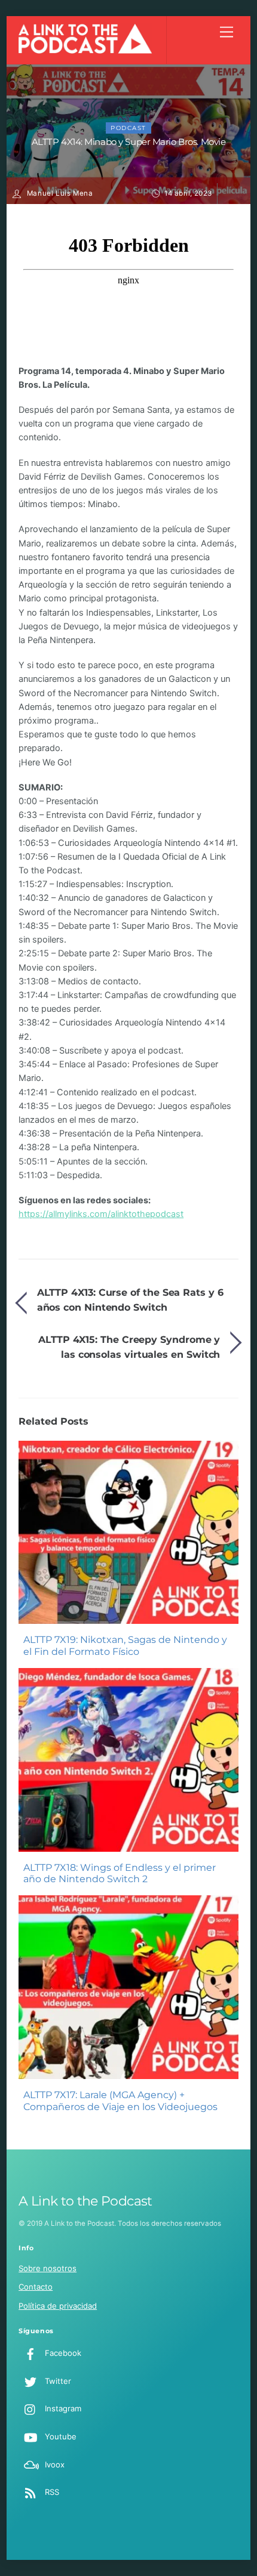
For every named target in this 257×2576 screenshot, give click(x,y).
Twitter (57, 2381)
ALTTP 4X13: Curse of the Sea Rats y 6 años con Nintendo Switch (130, 1300)
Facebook (62, 2353)
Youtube (59, 2436)
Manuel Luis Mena (60, 193)
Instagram (62, 2408)
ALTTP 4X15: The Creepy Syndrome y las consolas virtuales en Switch (129, 1347)
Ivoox (53, 2464)
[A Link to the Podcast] (85, 50)
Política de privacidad (58, 2306)
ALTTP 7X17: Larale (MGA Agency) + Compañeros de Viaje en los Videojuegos (120, 2101)
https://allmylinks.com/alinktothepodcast (101, 1214)
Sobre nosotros (48, 2268)
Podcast (128, 128)
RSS (51, 2492)
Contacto (36, 2287)
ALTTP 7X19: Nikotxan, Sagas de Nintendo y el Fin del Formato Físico (125, 1645)
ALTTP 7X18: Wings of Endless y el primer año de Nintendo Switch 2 (120, 1873)
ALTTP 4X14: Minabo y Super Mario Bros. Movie (129, 142)
